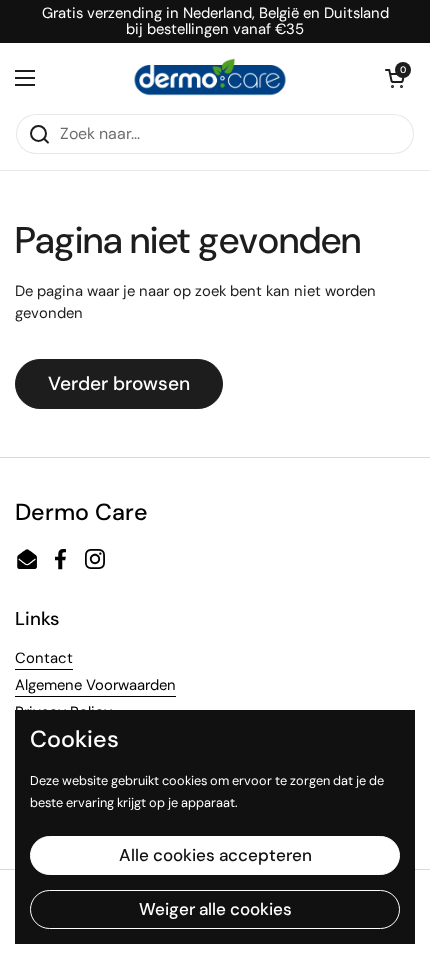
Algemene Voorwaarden (95, 685)
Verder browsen (119, 383)
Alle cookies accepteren (215, 855)
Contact (44, 658)
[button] (395, 78)
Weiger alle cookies (215, 909)
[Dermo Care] (210, 78)
